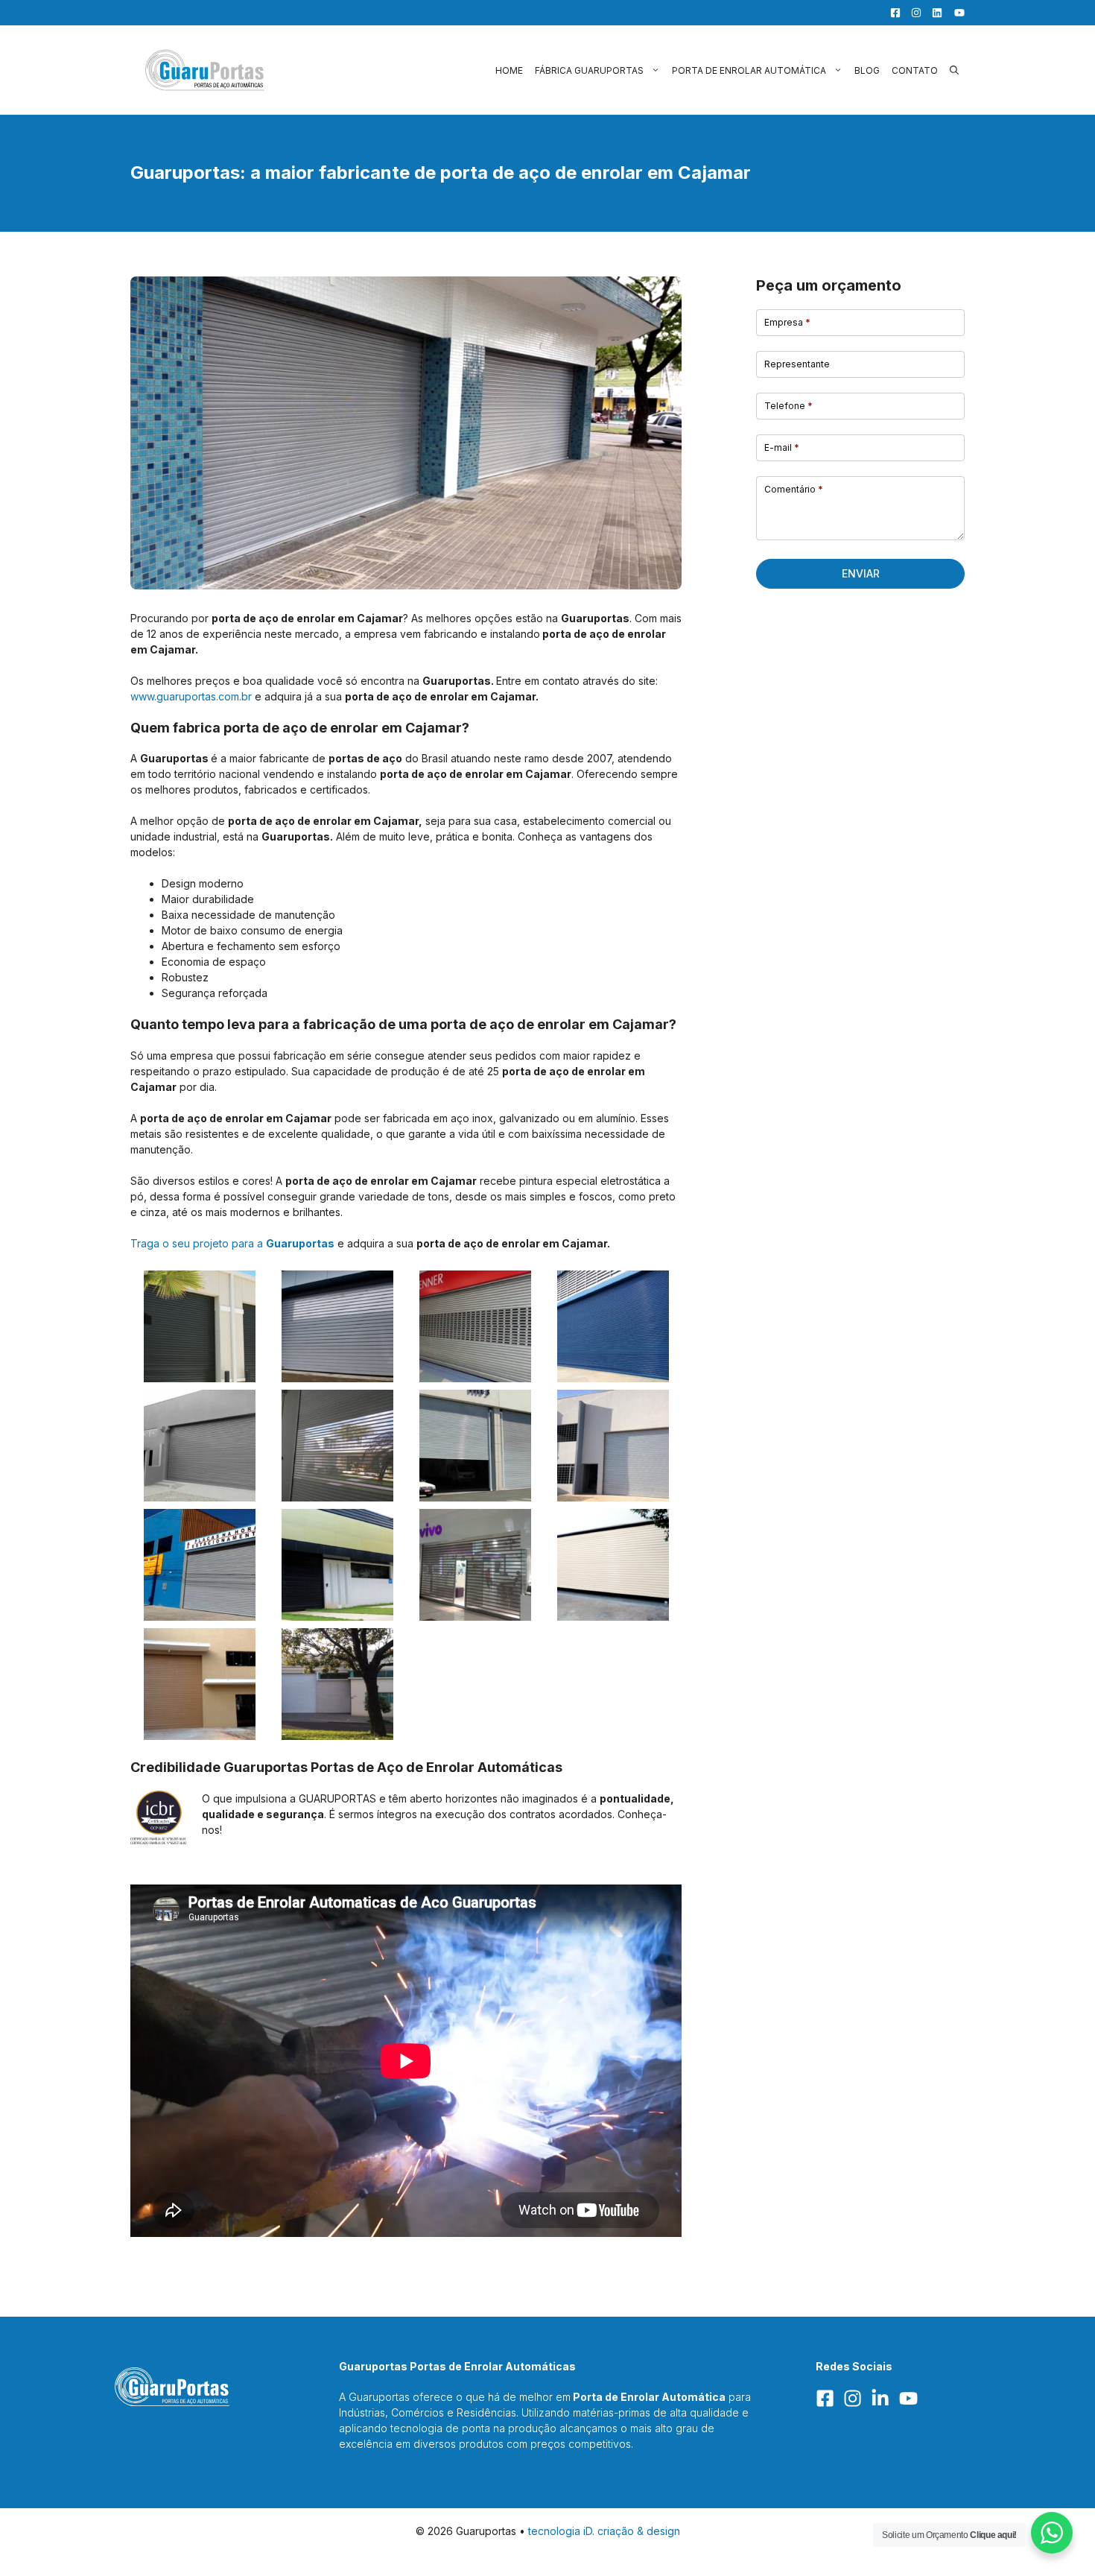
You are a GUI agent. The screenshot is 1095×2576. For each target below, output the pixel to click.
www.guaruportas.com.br (191, 696)
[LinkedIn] (933, 13)
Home (509, 70)
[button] (954, 70)
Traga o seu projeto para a (232, 1243)
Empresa (787, 322)
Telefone (788, 406)
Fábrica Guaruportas (589, 70)
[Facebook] (892, 13)
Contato (915, 70)
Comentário (794, 489)
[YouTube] (955, 13)
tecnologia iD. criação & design (604, 2531)
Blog (867, 70)
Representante (797, 364)
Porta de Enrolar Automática (749, 70)
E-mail (782, 447)
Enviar (861, 573)
